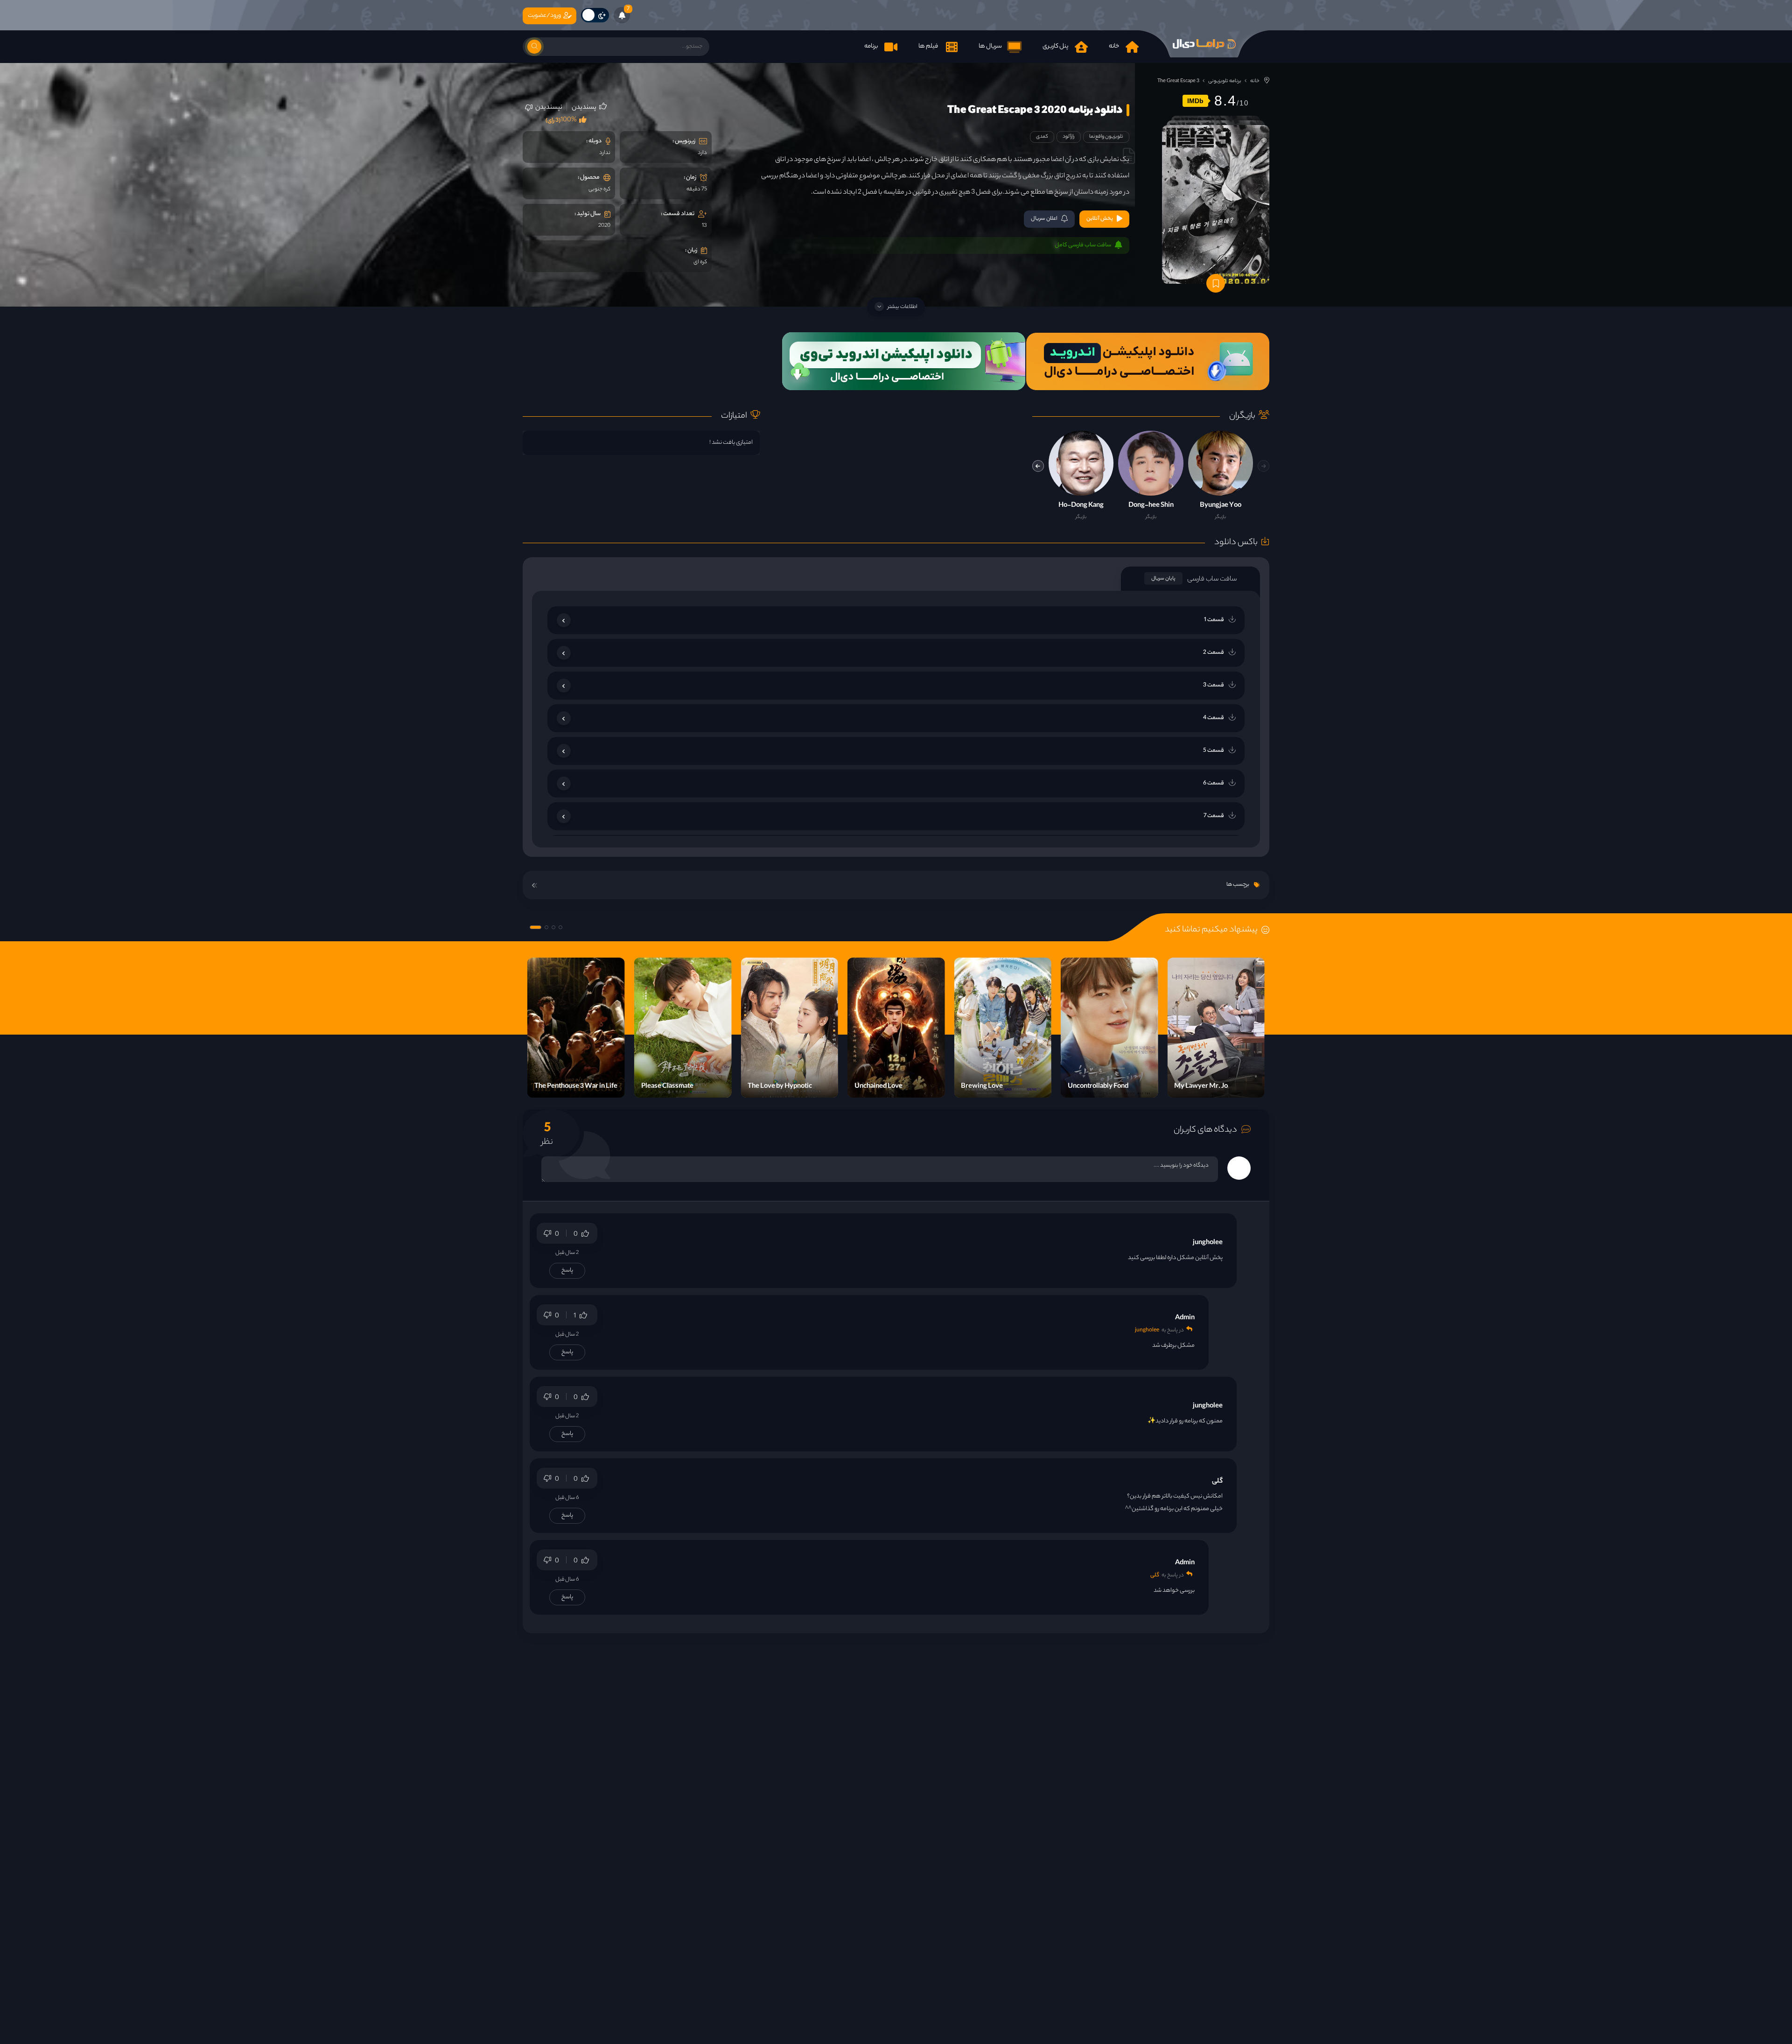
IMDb (1195, 101)
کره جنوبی (599, 189)
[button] (1038, 466)
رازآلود (1069, 137)
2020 (604, 226)
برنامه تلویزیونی (1225, 81)
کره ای (700, 262)
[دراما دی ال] (1204, 44)
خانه (1255, 81)
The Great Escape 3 (1178, 81)
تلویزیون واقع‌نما (1106, 137)
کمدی (1042, 137)
